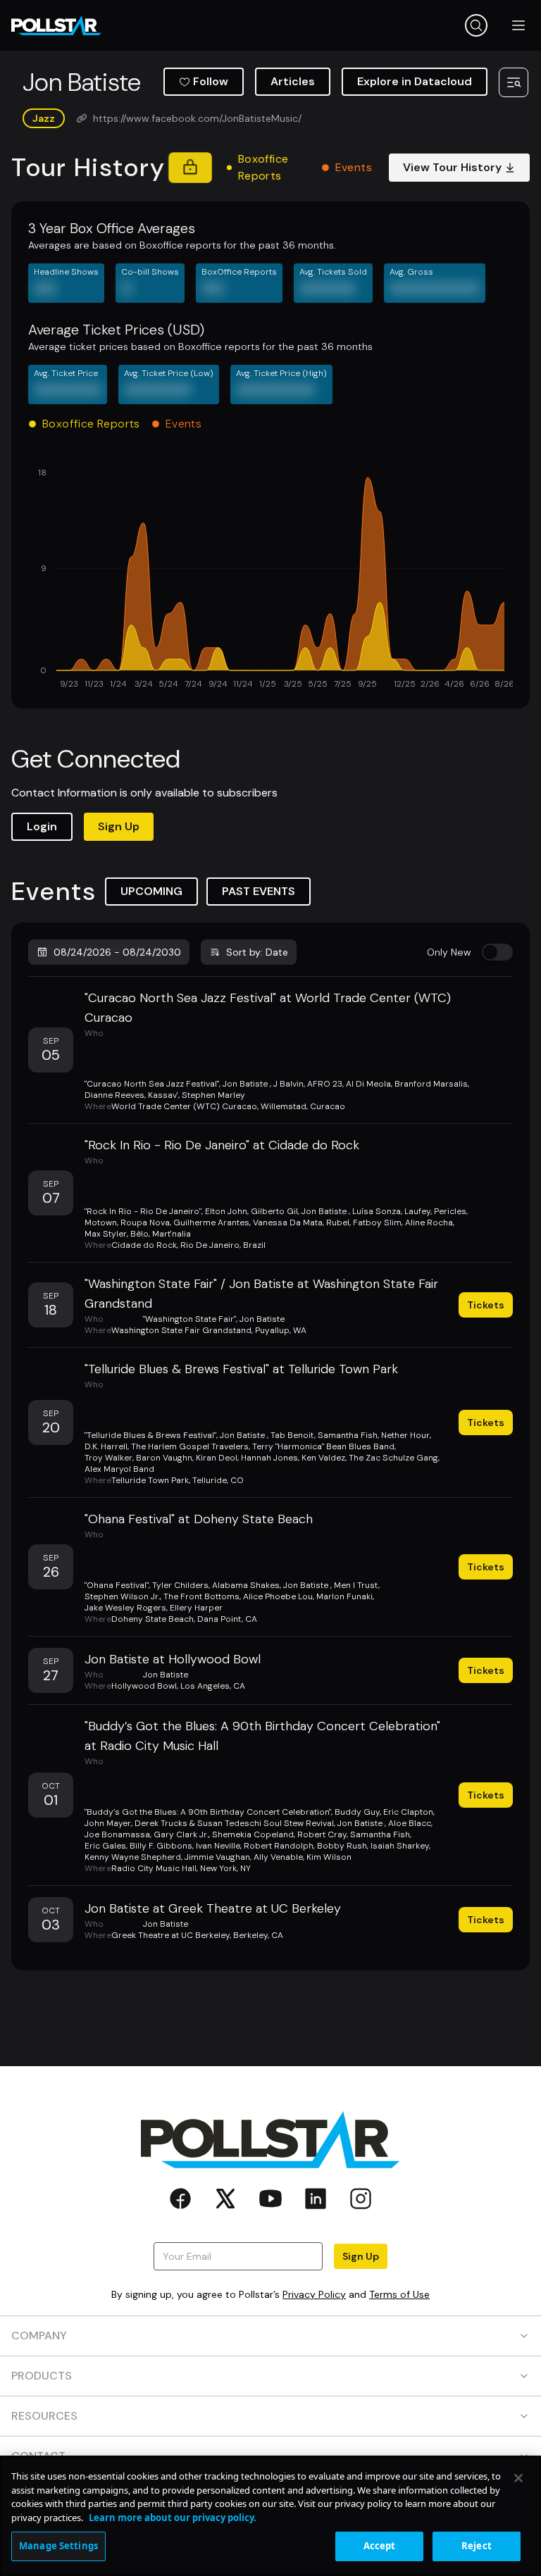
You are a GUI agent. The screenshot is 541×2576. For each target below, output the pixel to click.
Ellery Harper (196, 1608)
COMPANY (39, 2336)
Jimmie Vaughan (217, 1857)
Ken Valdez (323, 1458)
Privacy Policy (314, 2294)
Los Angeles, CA (213, 1686)
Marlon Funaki (344, 1596)
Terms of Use (399, 2294)
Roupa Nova (145, 1223)
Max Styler (106, 1234)
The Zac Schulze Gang (393, 1458)
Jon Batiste (246, 1084)
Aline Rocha (429, 1223)
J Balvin (288, 1084)
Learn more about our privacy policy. (173, 2518)
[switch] (497, 952)
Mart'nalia (172, 1234)
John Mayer (108, 1823)
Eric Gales (105, 1846)
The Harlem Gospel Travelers (190, 1446)
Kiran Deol (217, 1458)
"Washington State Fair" (189, 1319)
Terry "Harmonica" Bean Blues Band (323, 1446)
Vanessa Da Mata (288, 1223)
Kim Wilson (329, 1857)
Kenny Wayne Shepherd (133, 1857)
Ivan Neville (218, 1846)
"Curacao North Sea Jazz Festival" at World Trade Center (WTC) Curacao (268, 1008)
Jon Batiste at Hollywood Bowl (173, 1659)
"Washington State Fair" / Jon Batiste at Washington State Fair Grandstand (261, 1294)
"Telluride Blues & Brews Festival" (150, 1435)
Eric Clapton (408, 1812)
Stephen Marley (213, 1095)
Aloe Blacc (410, 1823)
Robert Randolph (279, 1846)
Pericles (450, 1211)
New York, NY (225, 1868)
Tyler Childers (180, 1585)
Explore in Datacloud (415, 81)
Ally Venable (278, 1857)
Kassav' (163, 1095)
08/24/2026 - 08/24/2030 (117, 952)
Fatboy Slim (377, 1223)
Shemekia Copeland (253, 1834)
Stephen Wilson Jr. (122, 1596)
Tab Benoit (292, 1435)
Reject (477, 2546)
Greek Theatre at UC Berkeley (170, 1935)
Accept (380, 2546)
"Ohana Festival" (117, 1585)
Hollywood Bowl (144, 1686)
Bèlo (139, 1234)
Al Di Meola (368, 1084)
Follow (211, 81)
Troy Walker (108, 1458)
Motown (101, 1223)
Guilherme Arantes (211, 1223)
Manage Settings (58, 2546)
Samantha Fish (348, 1435)
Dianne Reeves (114, 1095)
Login (42, 826)
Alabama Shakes (246, 1585)
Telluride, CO (218, 1480)
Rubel (338, 1223)
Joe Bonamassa (117, 1834)
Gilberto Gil (274, 1211)
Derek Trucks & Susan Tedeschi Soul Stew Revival (234, 1823)
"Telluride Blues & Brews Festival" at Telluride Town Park (241, 1369)
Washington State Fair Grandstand (181, 1330)
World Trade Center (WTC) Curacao (184, 1106)
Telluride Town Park (150, 1480)
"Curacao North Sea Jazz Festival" (152, 1084)
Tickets (486, 1305)
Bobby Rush (342, 1846)
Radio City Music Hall (154, 1868)
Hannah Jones (269, 1458)
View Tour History (452, 167)
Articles (293, 81)
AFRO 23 (325, 1084)
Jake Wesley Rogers (125, 1608)
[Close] (518, 2478)
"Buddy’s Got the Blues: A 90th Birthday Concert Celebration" (208, 1812)
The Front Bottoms (201, 1596)
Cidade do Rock (144, 1245)
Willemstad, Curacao (303, 1106)
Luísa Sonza (377, 1211)
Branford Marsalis (431, 1084)
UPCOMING (151, 891)
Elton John (226, 1211)
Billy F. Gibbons (161, 1846)
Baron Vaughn (164, 1458)
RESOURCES (44, 2416)
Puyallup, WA (281, 1330)
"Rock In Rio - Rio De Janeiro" (143, 1211)
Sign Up (119, 826)
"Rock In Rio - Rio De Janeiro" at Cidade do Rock (222, 1145)
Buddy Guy (357, 1812)
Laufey (417, 1211)
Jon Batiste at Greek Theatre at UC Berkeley (213, 1908)
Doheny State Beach (153, 1619)
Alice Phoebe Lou (278, 1596)
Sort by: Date (257, 952)
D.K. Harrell (106, 1446)
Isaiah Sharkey (400, 1846)
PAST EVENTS (259, 891)
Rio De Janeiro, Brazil (223, 1245)
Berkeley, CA (258, 1935)
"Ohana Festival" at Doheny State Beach (199, 1519)
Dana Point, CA (227, 1619)
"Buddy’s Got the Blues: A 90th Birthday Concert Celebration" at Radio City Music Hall (262, 1736)
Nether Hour (405, 1435)
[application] (270, 579)
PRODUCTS (42, 2376)
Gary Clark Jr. (181, 1834)
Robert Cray (322, 1834)
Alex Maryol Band (119, 1469)
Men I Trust (356, 1585)
